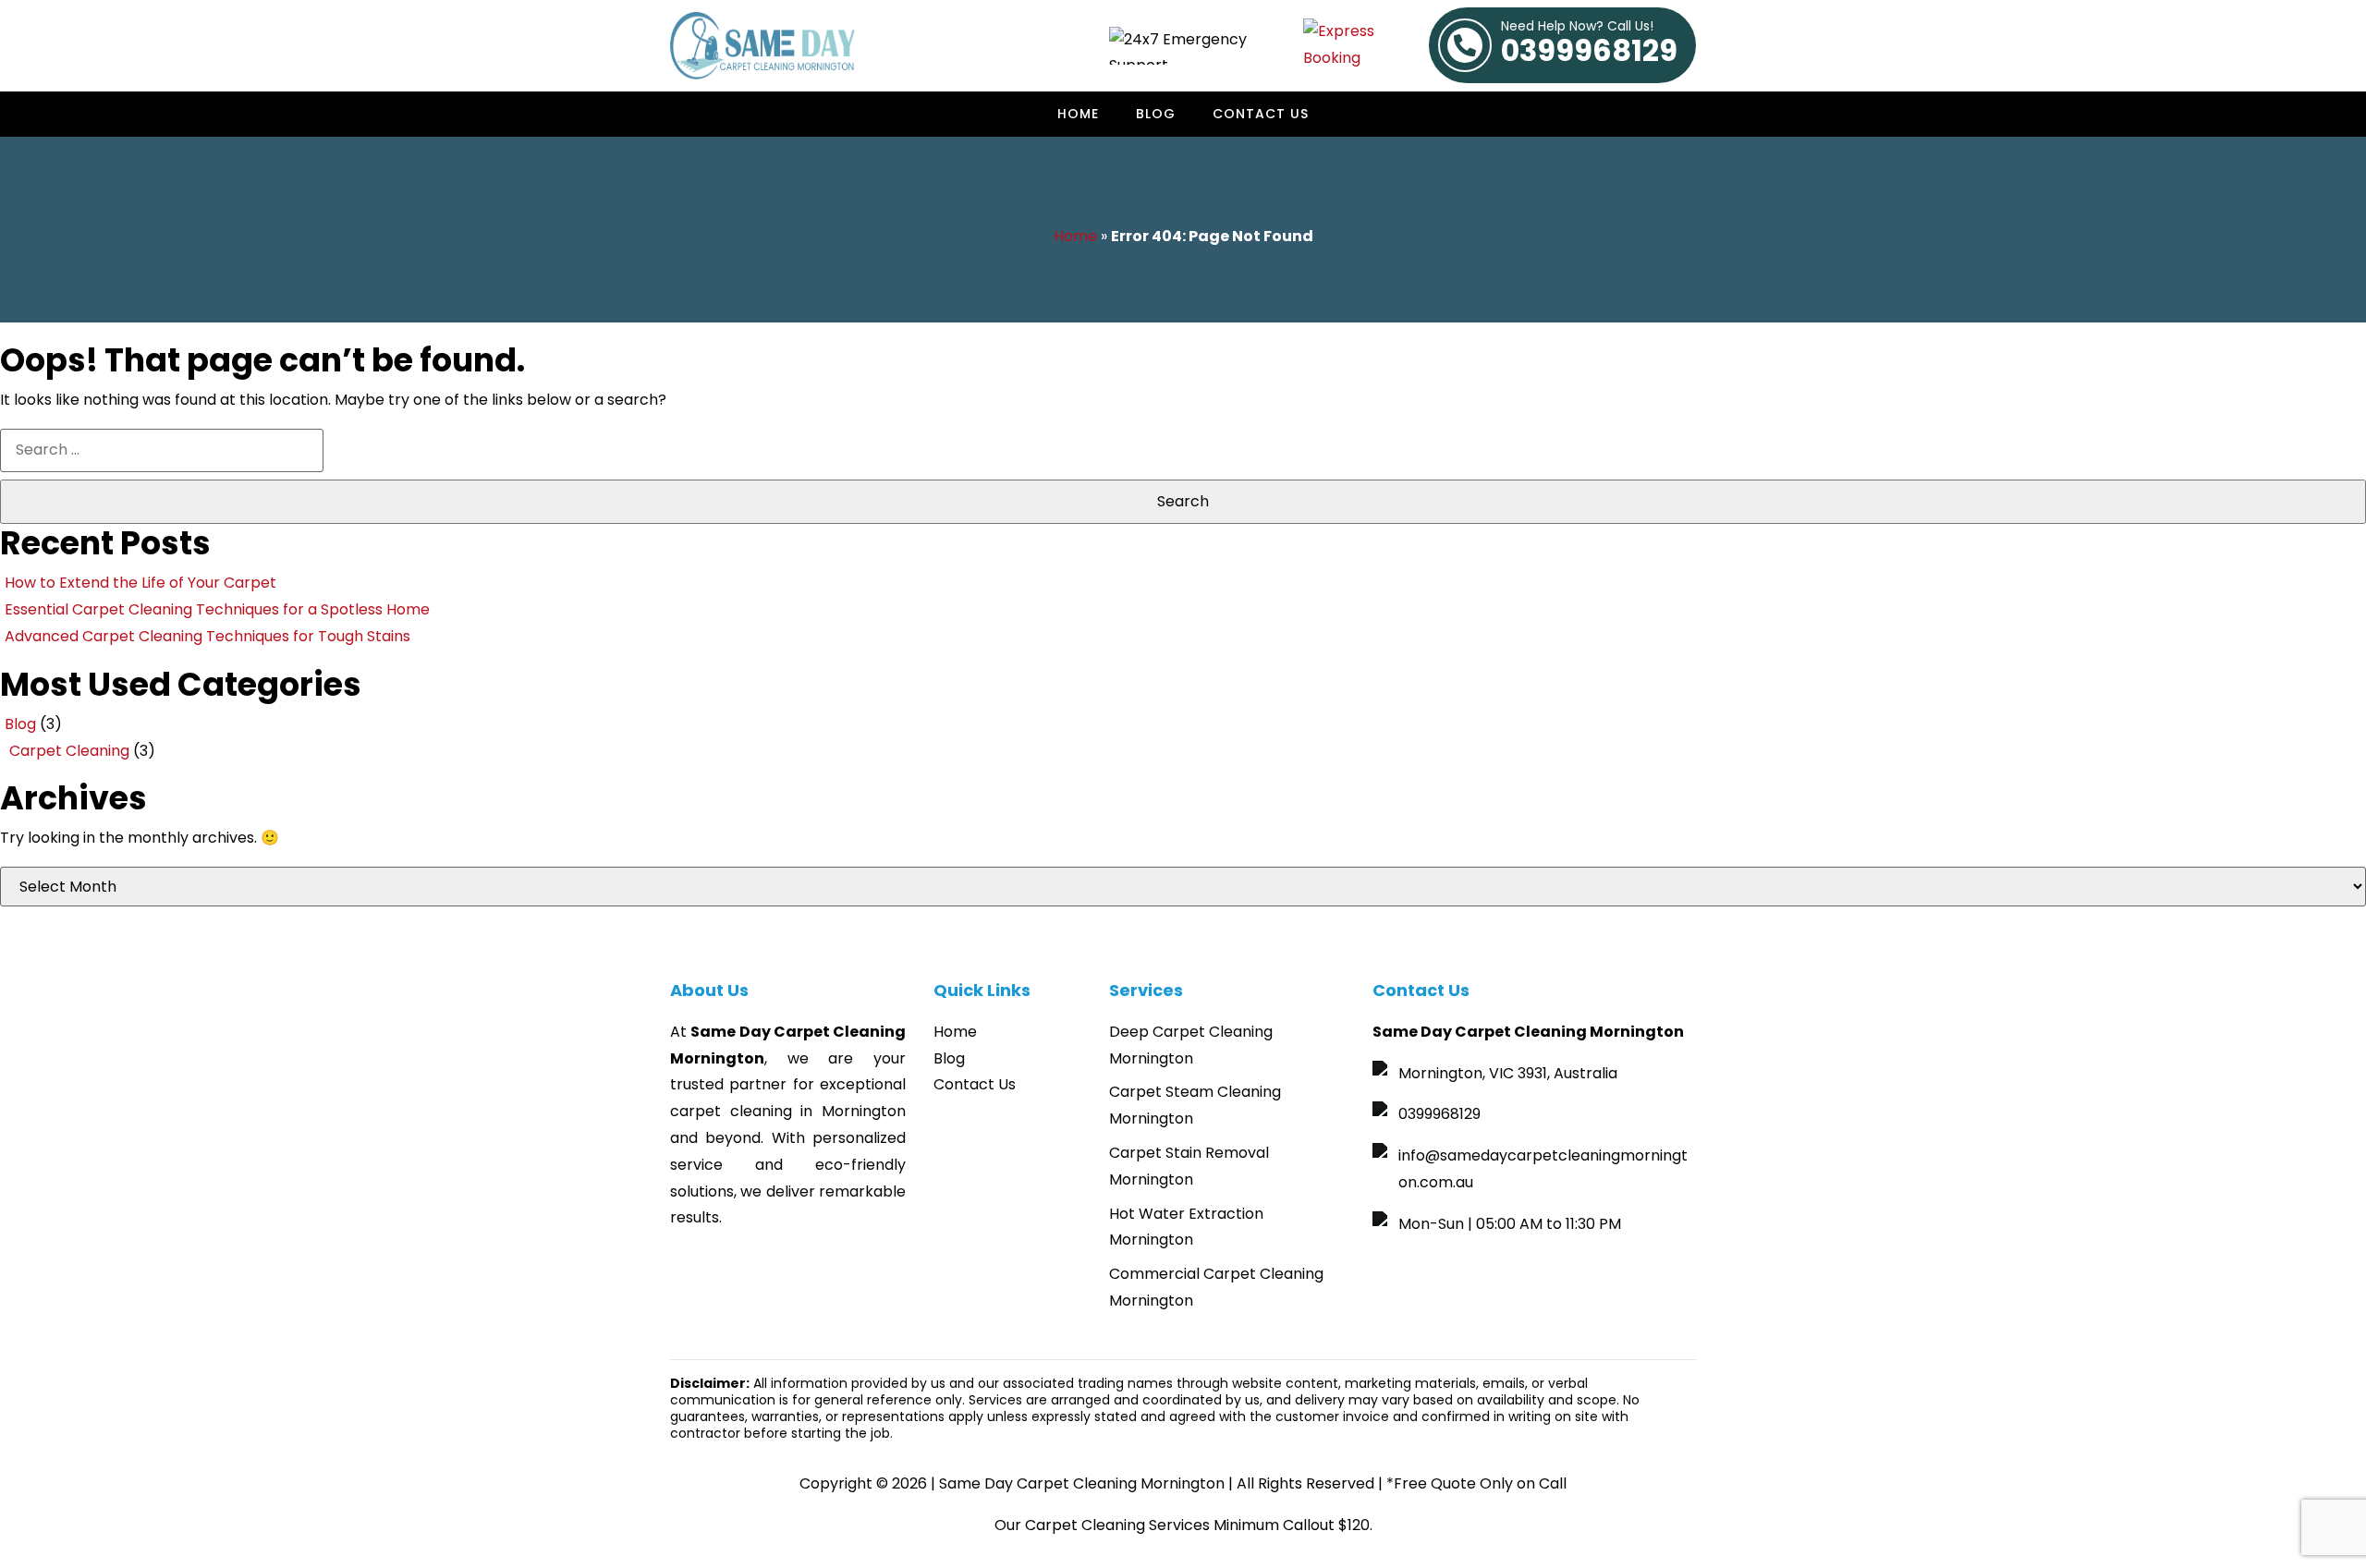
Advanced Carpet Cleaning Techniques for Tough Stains (207, 636)
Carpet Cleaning (69, 751)
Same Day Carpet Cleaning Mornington (1082, 1483)
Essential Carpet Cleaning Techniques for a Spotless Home (217, 609)
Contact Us (1261, 114)
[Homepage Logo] (762, 46)
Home (1078, 114)
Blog (1156, 114)
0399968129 (1589, 45)
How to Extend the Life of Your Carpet (140, 583)
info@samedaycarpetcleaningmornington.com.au (1543, 1169)
